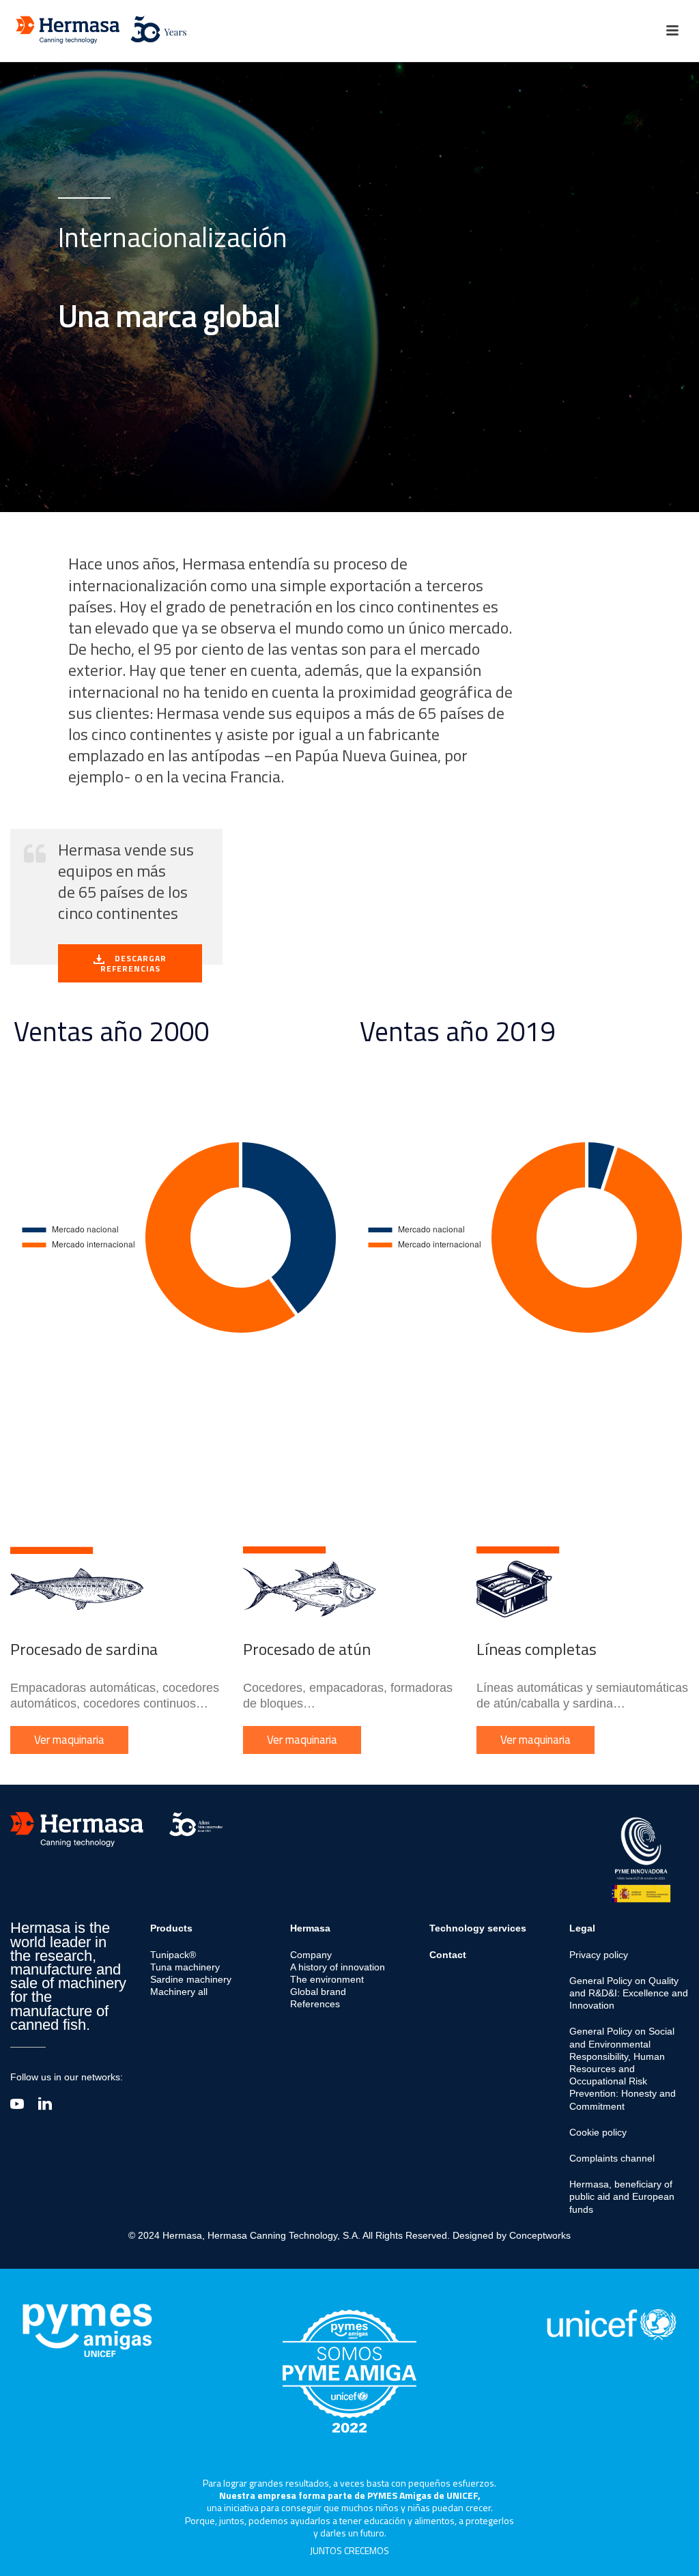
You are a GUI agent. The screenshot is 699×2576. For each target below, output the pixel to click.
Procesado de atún (307, 1649)
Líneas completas (537, 1649)
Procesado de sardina (84, 1649)
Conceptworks (540, 2235)
